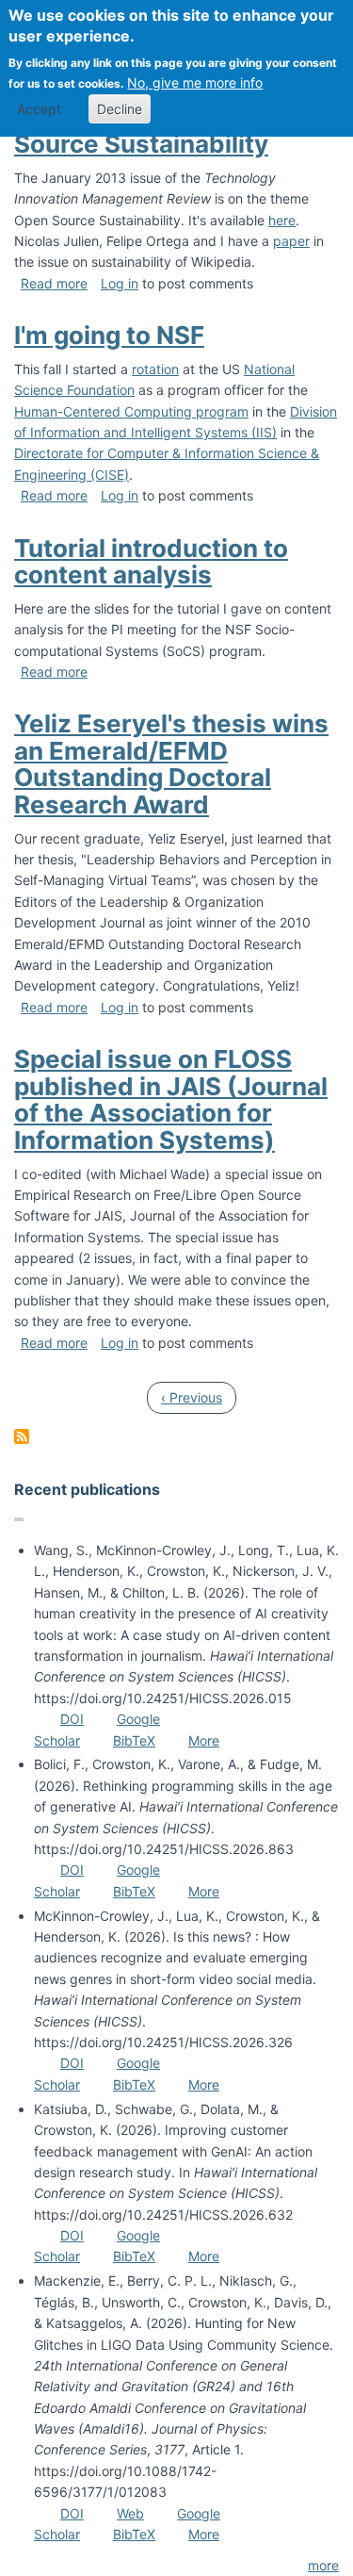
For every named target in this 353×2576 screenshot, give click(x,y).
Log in (120, 283)
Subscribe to (22, 1436)
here (282, 220)
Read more (54, 283)
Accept (39, 109)
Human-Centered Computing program (131, 411)
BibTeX (134, 1740)
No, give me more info (195, 82)
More (204, 1740)
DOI (72, 1719)
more (323, 2565)
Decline (120, 109)
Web (130, 2513)
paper (291, 241)
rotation (155, 369)
